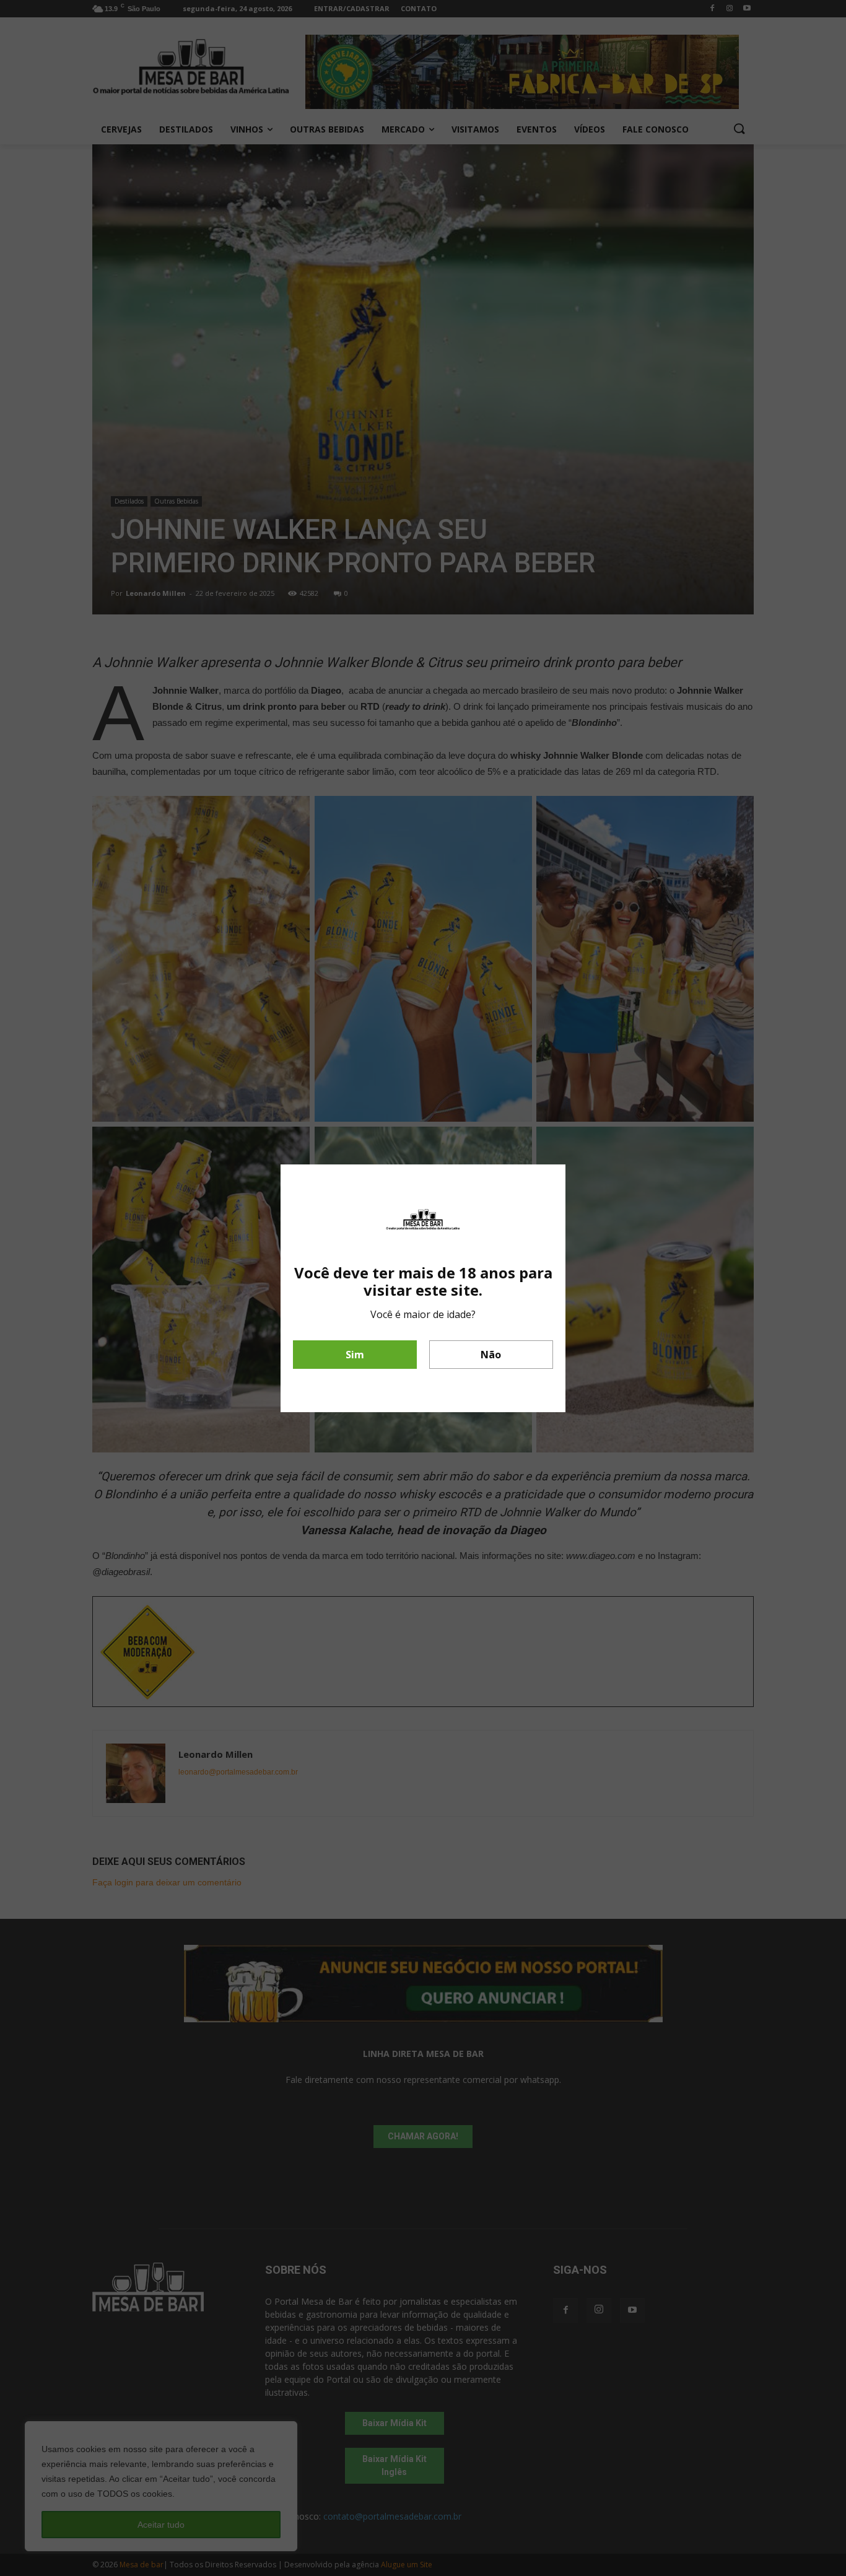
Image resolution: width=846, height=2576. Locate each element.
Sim (355, 1355)
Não (491, 1355)
